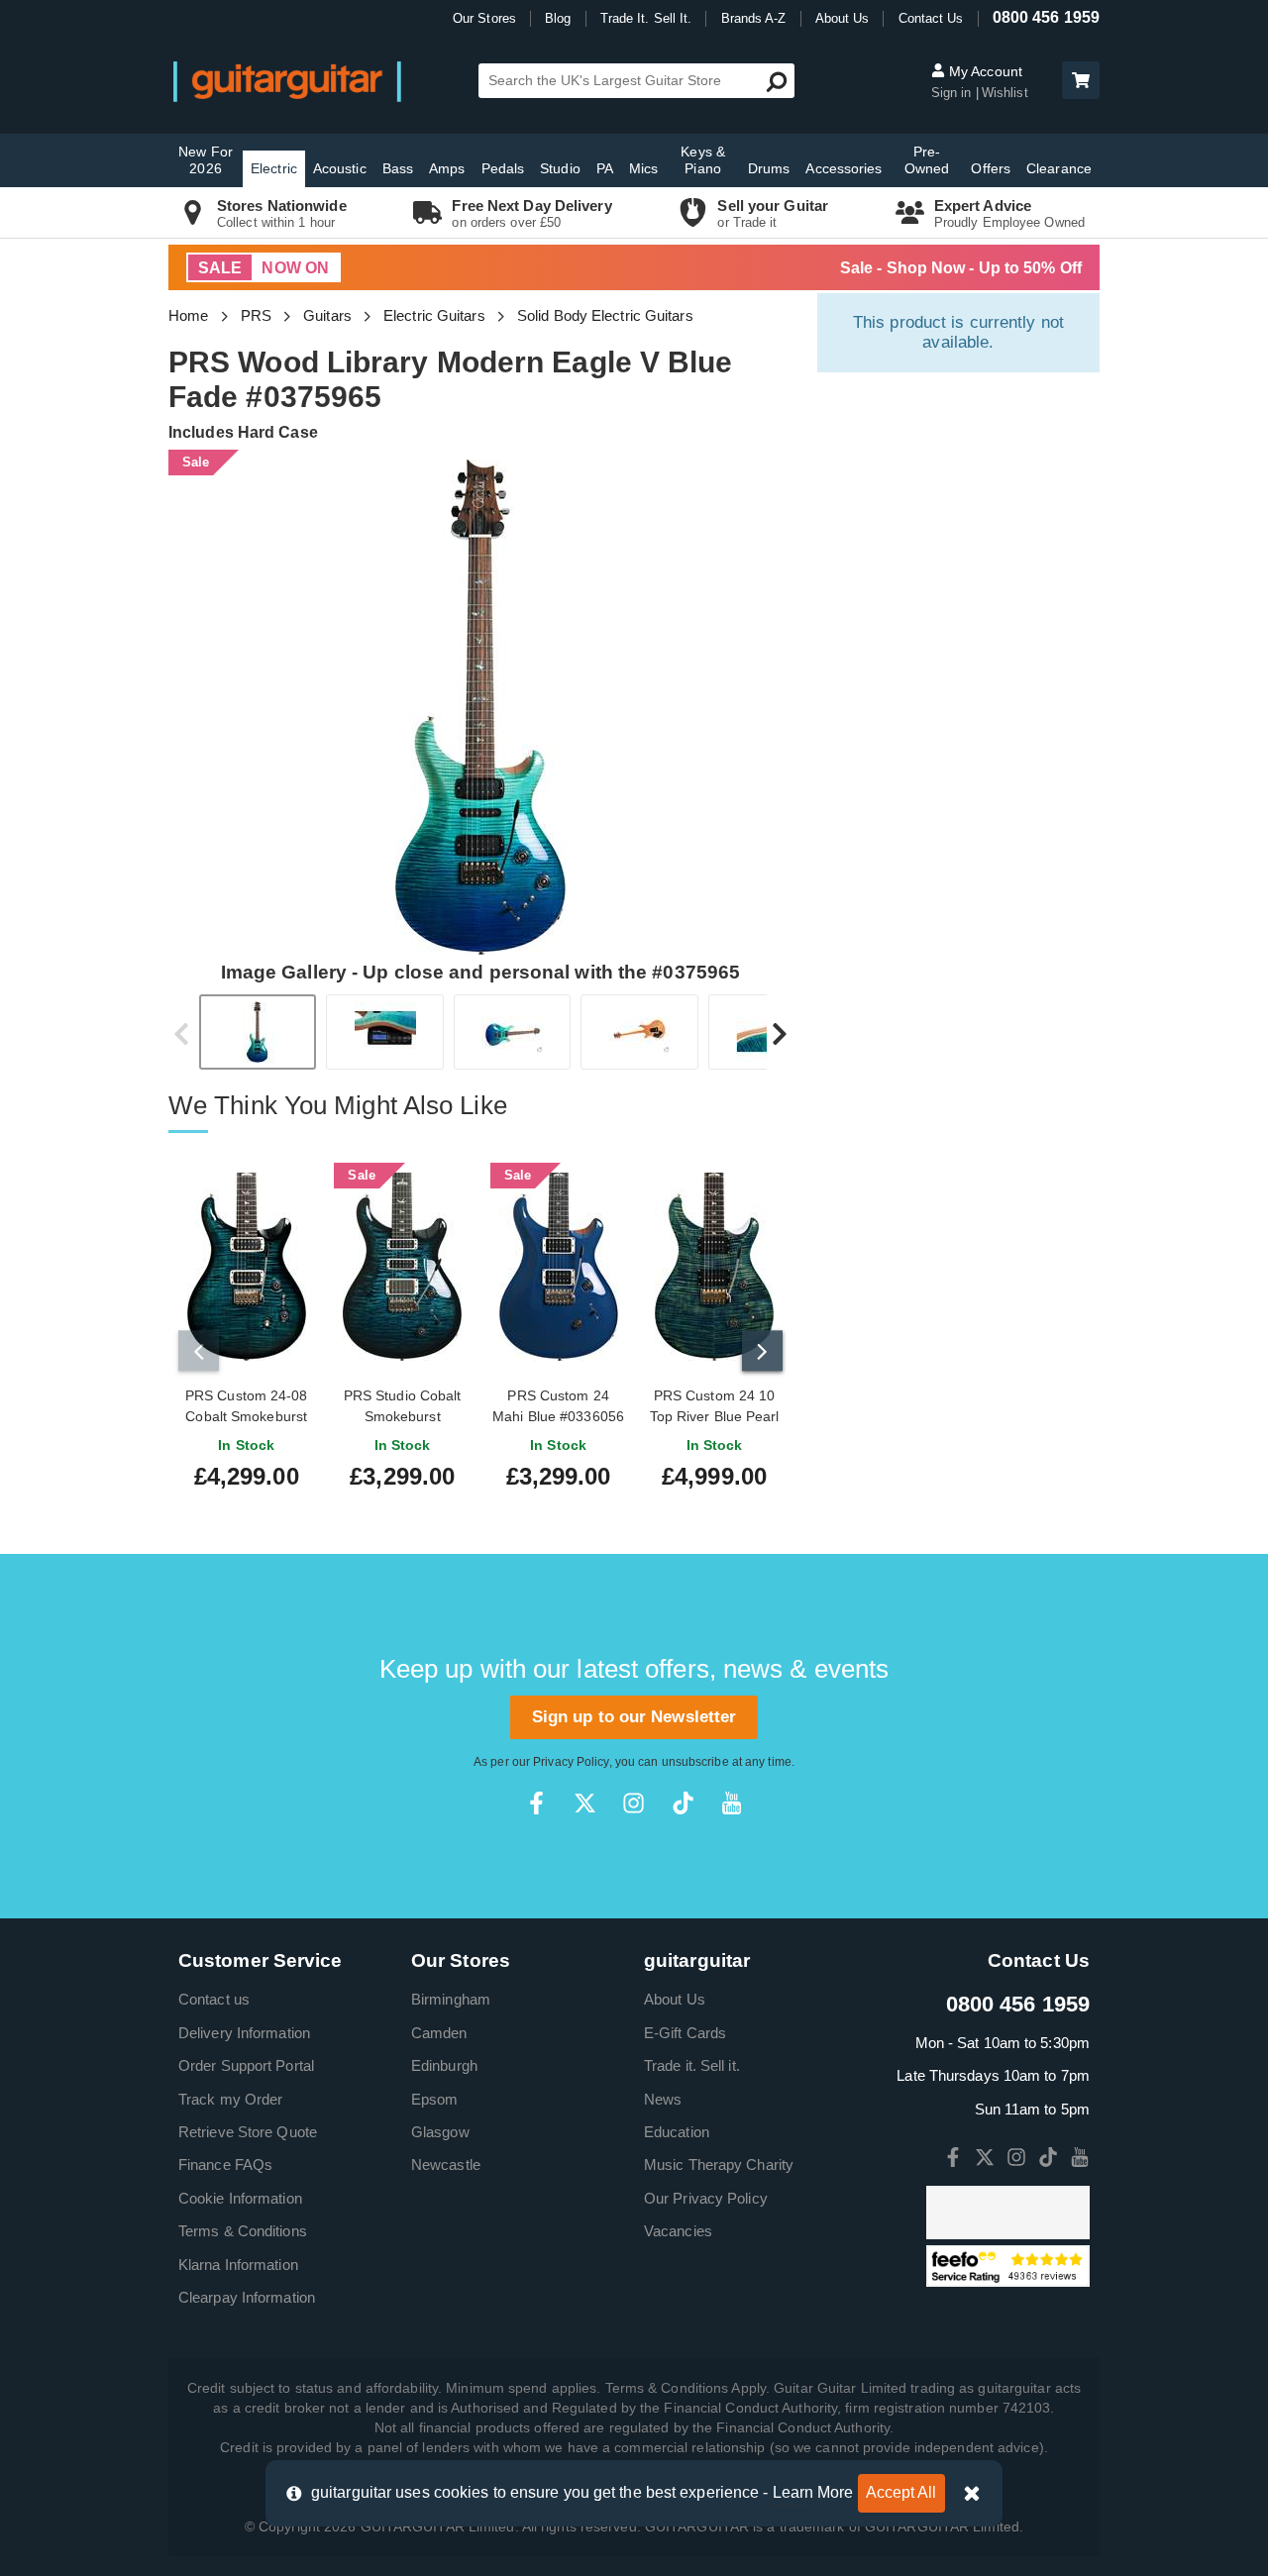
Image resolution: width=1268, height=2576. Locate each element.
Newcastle (446, 2164)
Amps (447, 168)
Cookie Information (240, 2198)
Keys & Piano (703, 160)
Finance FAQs (225, 2164)
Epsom (435, 2099)
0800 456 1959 (1046, 17)
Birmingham (451, 1999)
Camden (439, 2033)
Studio (560, 168)
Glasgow (440, 2132)
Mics (643, 168)
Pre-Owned (927, 160)
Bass (398, 168)
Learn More (813, 2492)
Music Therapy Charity (719, 2164)
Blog (558, 18)
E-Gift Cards (685, 2033)
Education (677, 2132)
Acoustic (340, 168)
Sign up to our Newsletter (634, 1717)
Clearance (1059, 168)
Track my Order (230, 2099)
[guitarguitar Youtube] (732, 1803)
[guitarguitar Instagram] (634, 1803)
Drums (769, 168)
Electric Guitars (434, 315)
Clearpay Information (247, 2297)
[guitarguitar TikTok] (683, 1803)
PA (605, 168)
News (663, 2099)
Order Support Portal (246, 2065)
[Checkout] (1078, 82)
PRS (256, 315)
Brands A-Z (754, 18)
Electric (274, 168)
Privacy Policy (571, 1762)
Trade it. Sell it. (692, 2065)
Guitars (327, 315)
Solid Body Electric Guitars (605, 315)
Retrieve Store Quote (248, 2132)
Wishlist (1005, 93)
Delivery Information (244, 2033)
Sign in (953, 93)
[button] (1081, 80)
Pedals (503, 168)
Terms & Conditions (243, 2231)
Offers (991, 168)
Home (188, 315)
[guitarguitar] (287, 81)
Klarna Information (238, 2265)
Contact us (214, 1999)
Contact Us (931, 18)
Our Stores (484, 18)
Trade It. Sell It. (646, 18)
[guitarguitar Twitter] (585, 1803)
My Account (984, 71)
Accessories (844, 168)
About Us (843, 18)
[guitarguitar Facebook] (536, 1803)
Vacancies (678, 2231)
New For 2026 (206, 160)
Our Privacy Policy (706, 2198)
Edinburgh (444, 2065)
